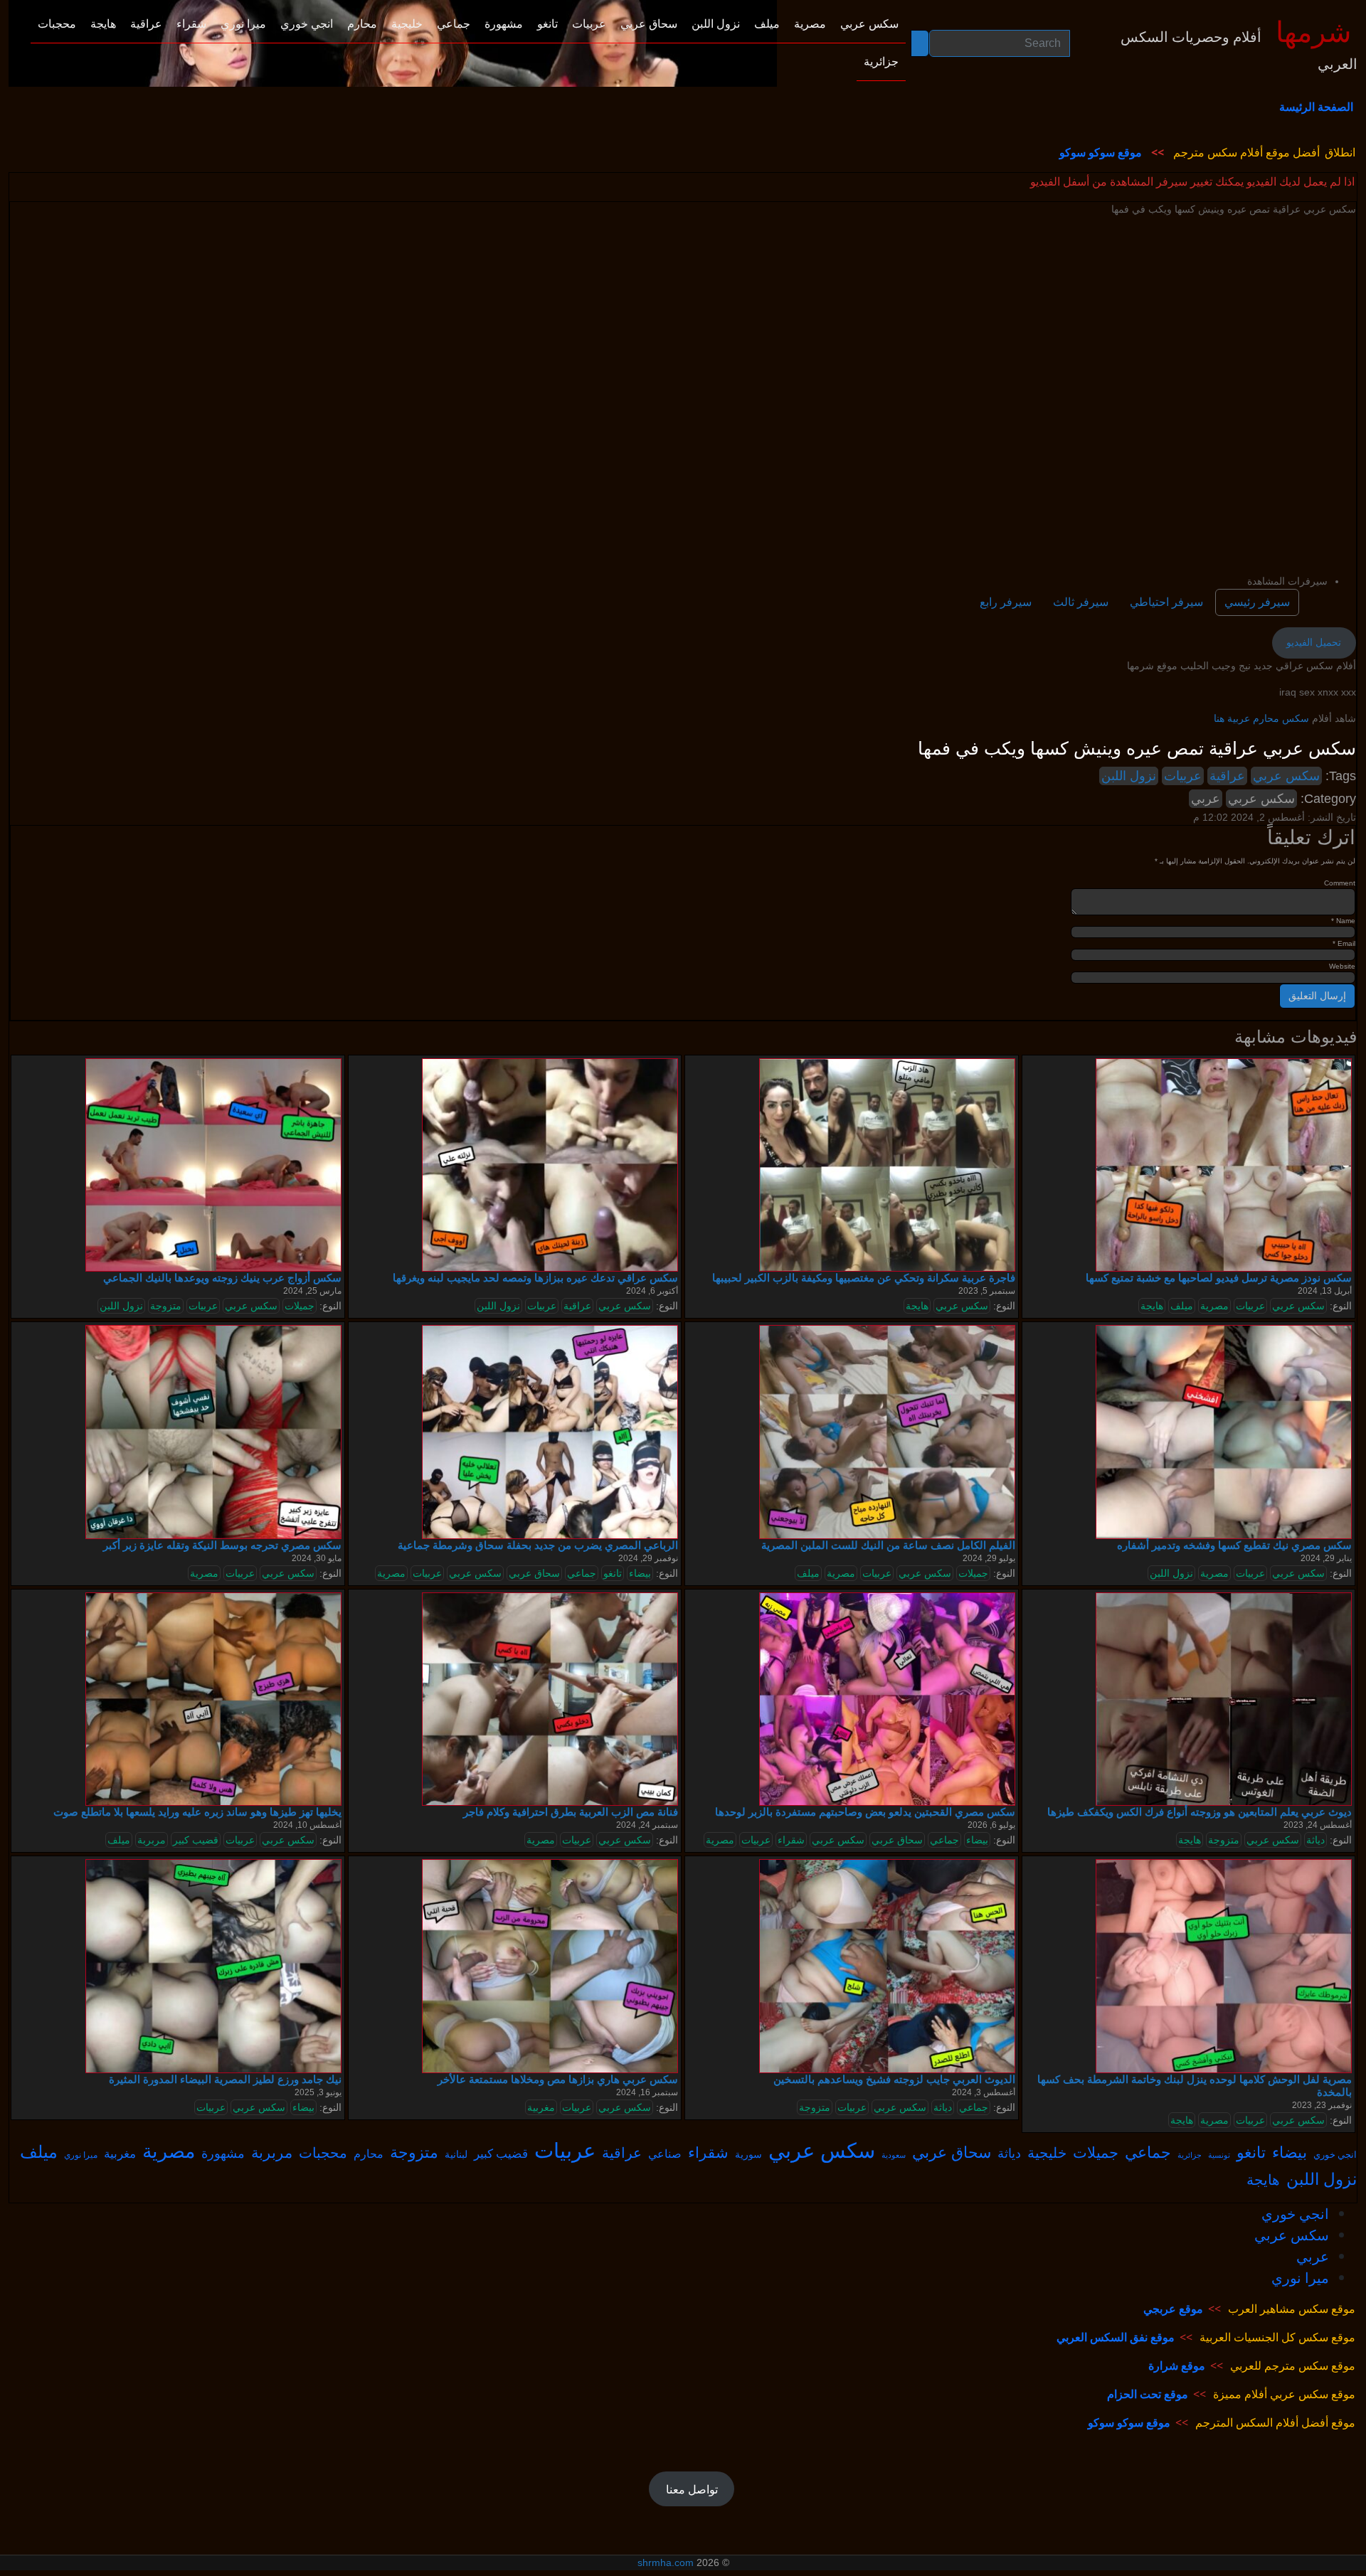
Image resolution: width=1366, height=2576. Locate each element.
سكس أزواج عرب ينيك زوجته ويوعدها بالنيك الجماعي (222, 1278)
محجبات (323, 2152)
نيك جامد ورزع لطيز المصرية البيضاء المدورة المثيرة (225, 2079)
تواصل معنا (692, 2489)
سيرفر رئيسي (1257, 602)
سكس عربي (1286, 776)
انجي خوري (1335, 2154)
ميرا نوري (81, 2155)
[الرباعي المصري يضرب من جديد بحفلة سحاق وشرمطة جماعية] (550, 1432)
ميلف (1182, 1306)
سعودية (894, 2155)
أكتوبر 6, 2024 (652, 1291)
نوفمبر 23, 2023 (1322, 2105)
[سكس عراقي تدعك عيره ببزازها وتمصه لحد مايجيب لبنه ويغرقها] (550, 1164)
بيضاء (640, 1573)
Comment (1340, 883)
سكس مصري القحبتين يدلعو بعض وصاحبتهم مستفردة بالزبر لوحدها (865, 1812)
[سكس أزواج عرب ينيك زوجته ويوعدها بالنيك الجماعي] (213, 1164)
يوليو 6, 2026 (991, 1825)
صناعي (665, 2154)
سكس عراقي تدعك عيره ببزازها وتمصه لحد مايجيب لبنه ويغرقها (535, 1278)
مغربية (541, 2107)
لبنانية (456, 2154)
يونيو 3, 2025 (318, 2092)
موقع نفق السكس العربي (1116, 2337)
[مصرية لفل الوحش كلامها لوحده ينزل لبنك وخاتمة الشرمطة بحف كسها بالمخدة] (1224, 1966)
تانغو (613, 1573)
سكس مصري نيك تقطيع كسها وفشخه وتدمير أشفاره (1234, 1545)
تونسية (1219, 2155)
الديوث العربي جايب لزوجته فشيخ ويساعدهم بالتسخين (894, 2079)
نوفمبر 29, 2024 (648, 1558)
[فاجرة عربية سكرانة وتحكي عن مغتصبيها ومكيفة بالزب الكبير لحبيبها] (887, 1164)
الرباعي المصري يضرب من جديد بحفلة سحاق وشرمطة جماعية (538, 1545)
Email (1344, 943)
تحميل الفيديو (1314, 642)
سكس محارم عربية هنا (1261, 718)
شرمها (1314, 33)
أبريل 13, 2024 (1325, 1291)
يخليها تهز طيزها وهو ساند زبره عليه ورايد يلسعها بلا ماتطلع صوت (197, 1812)
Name (1343, 921)
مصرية (1214, 1306)
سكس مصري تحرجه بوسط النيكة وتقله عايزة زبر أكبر (222, 1545)
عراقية (1227, 776)
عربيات (1183, 776)
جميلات (300, 1306)
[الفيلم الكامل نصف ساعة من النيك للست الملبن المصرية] (887, 1432)
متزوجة (166, 1306)
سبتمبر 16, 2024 (647, 2092)
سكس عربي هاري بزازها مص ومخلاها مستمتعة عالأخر (558, 2079)
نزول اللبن (1129, 776)
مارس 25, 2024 (312, 1291)
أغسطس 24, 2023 (1318, 1825)
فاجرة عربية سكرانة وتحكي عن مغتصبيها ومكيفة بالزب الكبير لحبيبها (864, 1278)
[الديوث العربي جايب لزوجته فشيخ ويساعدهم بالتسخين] (887, 1966)
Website (1342, 966)
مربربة (152, 1840)
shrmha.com (666, 2562)
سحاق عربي (534, 1573)
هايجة (917, 1306)
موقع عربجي (1173, 2309)
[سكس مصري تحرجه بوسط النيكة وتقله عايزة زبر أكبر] (213, 1432)
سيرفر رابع (1006, 602)
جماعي (582, 1573)
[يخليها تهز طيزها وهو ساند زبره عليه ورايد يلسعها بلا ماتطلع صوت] (213, 1698)
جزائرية (1190, 2155)
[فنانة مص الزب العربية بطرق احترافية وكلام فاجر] (550, 1698)
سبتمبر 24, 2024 (647, 1825)
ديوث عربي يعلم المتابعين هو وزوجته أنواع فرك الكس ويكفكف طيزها (1200, 1812)
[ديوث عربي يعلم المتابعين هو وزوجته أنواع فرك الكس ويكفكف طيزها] (1224, 1698)
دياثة (1315, 1840)
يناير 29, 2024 (1326, 1558)
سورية (748, 2154)
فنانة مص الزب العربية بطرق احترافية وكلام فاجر (571, 1812)
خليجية (1047, 2152)
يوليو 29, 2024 (989, 1558)
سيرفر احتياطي (1166, 602)
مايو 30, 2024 (317, 1558)
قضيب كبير (196, 1840)
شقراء (791, 1840)
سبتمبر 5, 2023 (987, 1291)
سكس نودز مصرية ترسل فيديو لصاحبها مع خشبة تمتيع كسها (1219, 1278)
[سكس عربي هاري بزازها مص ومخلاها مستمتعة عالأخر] (550, 1966)
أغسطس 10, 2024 (307, 1825)
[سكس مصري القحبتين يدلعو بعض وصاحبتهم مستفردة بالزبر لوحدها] (887, 1698)
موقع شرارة (1177, 2365)
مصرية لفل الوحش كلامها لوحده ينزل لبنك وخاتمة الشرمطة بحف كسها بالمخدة (1195, 2086)
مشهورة (223, 2153)
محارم (369, 2154)
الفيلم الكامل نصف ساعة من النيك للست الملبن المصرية (888, 1545)
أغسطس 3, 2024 (984, 2092)
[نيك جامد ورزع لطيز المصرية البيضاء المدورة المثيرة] (213, 1966)
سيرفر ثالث (1081, 602)
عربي (1206, 799)
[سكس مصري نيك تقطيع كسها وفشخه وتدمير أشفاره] (1224, 1432)
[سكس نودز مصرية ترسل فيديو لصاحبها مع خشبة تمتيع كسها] (1224, 1164)
